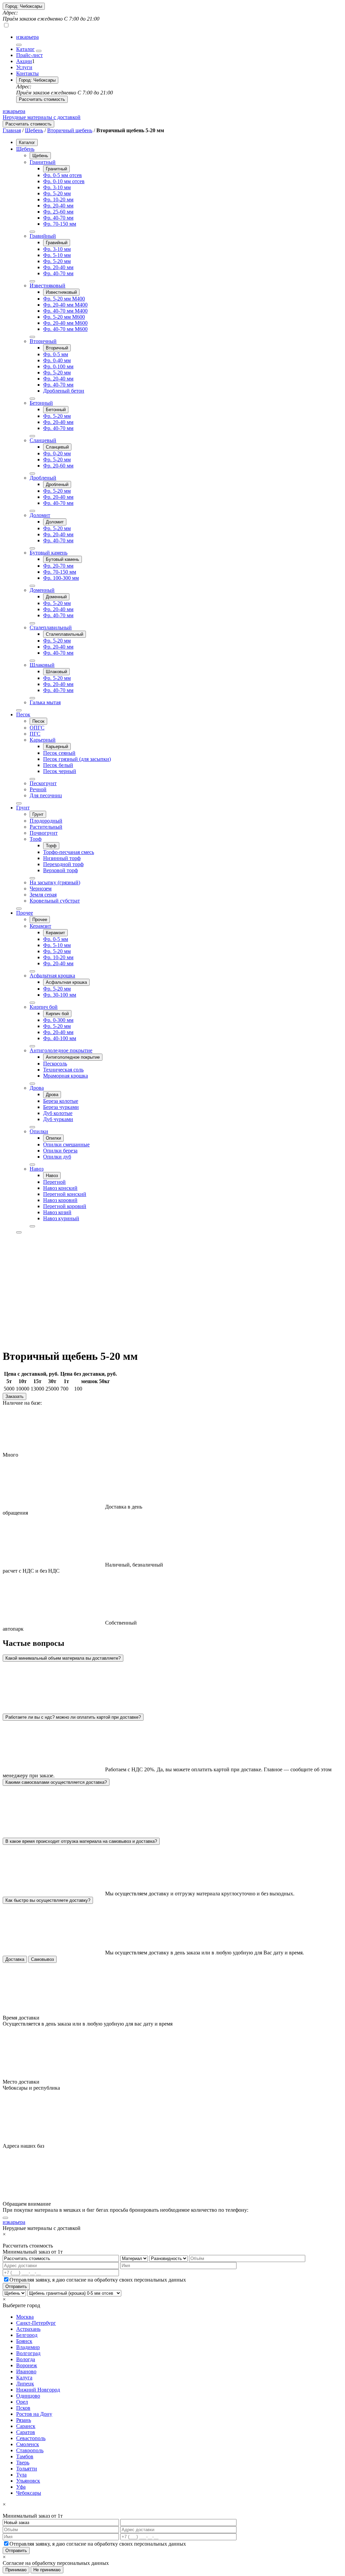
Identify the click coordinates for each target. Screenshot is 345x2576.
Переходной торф (63, 864)
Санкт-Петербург (36, 2323)
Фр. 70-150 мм (60, 224)
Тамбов (25, 2456)
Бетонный (41, 403)
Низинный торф (62, 858)
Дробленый (43, 478)
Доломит (40, 515)
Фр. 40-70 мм (58, 218)
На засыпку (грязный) (55, 882)
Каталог (25, 49)
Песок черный (60, 771)
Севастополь (31, 2438)
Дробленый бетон (64, 391)
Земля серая (43, 895)
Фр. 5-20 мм (57, 193)
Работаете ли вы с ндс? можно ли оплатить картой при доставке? (73, 1717)
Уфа (21, 2487)
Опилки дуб (57, 1157)
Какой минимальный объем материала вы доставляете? (63, 1658)
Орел (22, 2402)
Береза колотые (61, 1101)
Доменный (42, 590)
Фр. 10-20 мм (58, 199)
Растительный (46, 827)
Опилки (39, 1131)
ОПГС (37, 728)
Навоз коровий (60, 1200)
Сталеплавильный (51, 627)
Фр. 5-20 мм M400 (64, 299)
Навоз (37, 1169)
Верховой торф (60, 870)
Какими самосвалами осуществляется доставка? (56, 1782)
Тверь (23, 2463)
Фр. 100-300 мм (61, 578)
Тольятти (27, 2469)
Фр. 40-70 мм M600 (65, 329)
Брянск (24, 2341)
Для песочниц (46, 795)
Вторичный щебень (70, 130)
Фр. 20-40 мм (58, 206)
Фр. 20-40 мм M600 (65, 323)
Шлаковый (42, 665)
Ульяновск (28, 2481)
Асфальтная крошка (52, 976)
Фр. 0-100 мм (58, 366)
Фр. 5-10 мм (57, 255)
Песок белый (58, 765)
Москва (25, 2317)
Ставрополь (30, 2450)
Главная (12, 130)
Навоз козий (57, 1212)
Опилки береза (60, 1151)
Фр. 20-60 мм (58, 466)
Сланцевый (43, 440)
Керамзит (40, 926)
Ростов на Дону (34, 2414)
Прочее (25, 913)
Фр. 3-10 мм (57, 187)
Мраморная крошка (66, 1076)
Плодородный (46, 821)
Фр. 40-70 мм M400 (65, 311)
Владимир (28, 2347)
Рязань (24, 2420)
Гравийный (43, 236)
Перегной (54, 1182)
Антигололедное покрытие (61, 1050)
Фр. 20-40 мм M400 (65, 305)
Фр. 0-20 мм (57, 453)
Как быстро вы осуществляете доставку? (48, 1900)
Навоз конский (60, 1188)
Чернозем (41, 889)
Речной (38, 789)
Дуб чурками (58, 1119)
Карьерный (43, 740)
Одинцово (28, 2396)
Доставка (15, 1959)
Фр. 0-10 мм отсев (64, 181)
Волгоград (28, 2353)
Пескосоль (55, 1064)
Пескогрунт (43, 783)
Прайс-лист (29, 55)
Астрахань (28, 2329)
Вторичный (43, 341)
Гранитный (43, 162)
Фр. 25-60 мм (58, 212)
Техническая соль (63, 1070)
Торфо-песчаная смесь (69, 852)
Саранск (26, 2426)
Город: (24, 6)
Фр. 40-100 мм (60, 1038)
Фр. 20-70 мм (58, 566)
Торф (36, 839)
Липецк (25, 2384)
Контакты (27, 73)
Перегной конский (65, 1194)
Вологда (26, 2359)
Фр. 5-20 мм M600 (64, 317)
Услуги (24, 67)
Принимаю (16, 2570)
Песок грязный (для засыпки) (77, 759)
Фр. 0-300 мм (58, 1020)
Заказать (14, 1396)
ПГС (35, 734)
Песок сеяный (59, 753)
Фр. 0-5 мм (56, 354)
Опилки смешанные (66, 1144)
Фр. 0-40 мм (57, 360)
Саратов (26, 2432)
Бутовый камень (49, 553)
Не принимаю (47, 2570)
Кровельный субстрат (55, 901)
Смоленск (28, 2444)
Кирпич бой (44, 1007)
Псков (23, 2408)
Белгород (27, 2335)
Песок (23, 714)
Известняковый (48, 285)
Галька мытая (45, 702)
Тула (21, 2475)
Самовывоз (42, 1959)
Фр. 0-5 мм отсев (62, 175)
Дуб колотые (58, 1113)
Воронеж (27, 2365)
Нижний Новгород (38, 2390)
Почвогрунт (44, 833)
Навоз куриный (61, 1218)
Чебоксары (29, 2493)
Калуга (24, 2378)
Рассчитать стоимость (42, 99)
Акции (24, 61)
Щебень (34, 130)
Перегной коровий (65, 1206)
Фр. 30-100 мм (60, 995)
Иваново (26, 2371)
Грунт (23, 808)
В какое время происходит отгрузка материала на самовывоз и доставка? (81, 1841)
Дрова (37, 1088)
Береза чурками (61, 1107)
